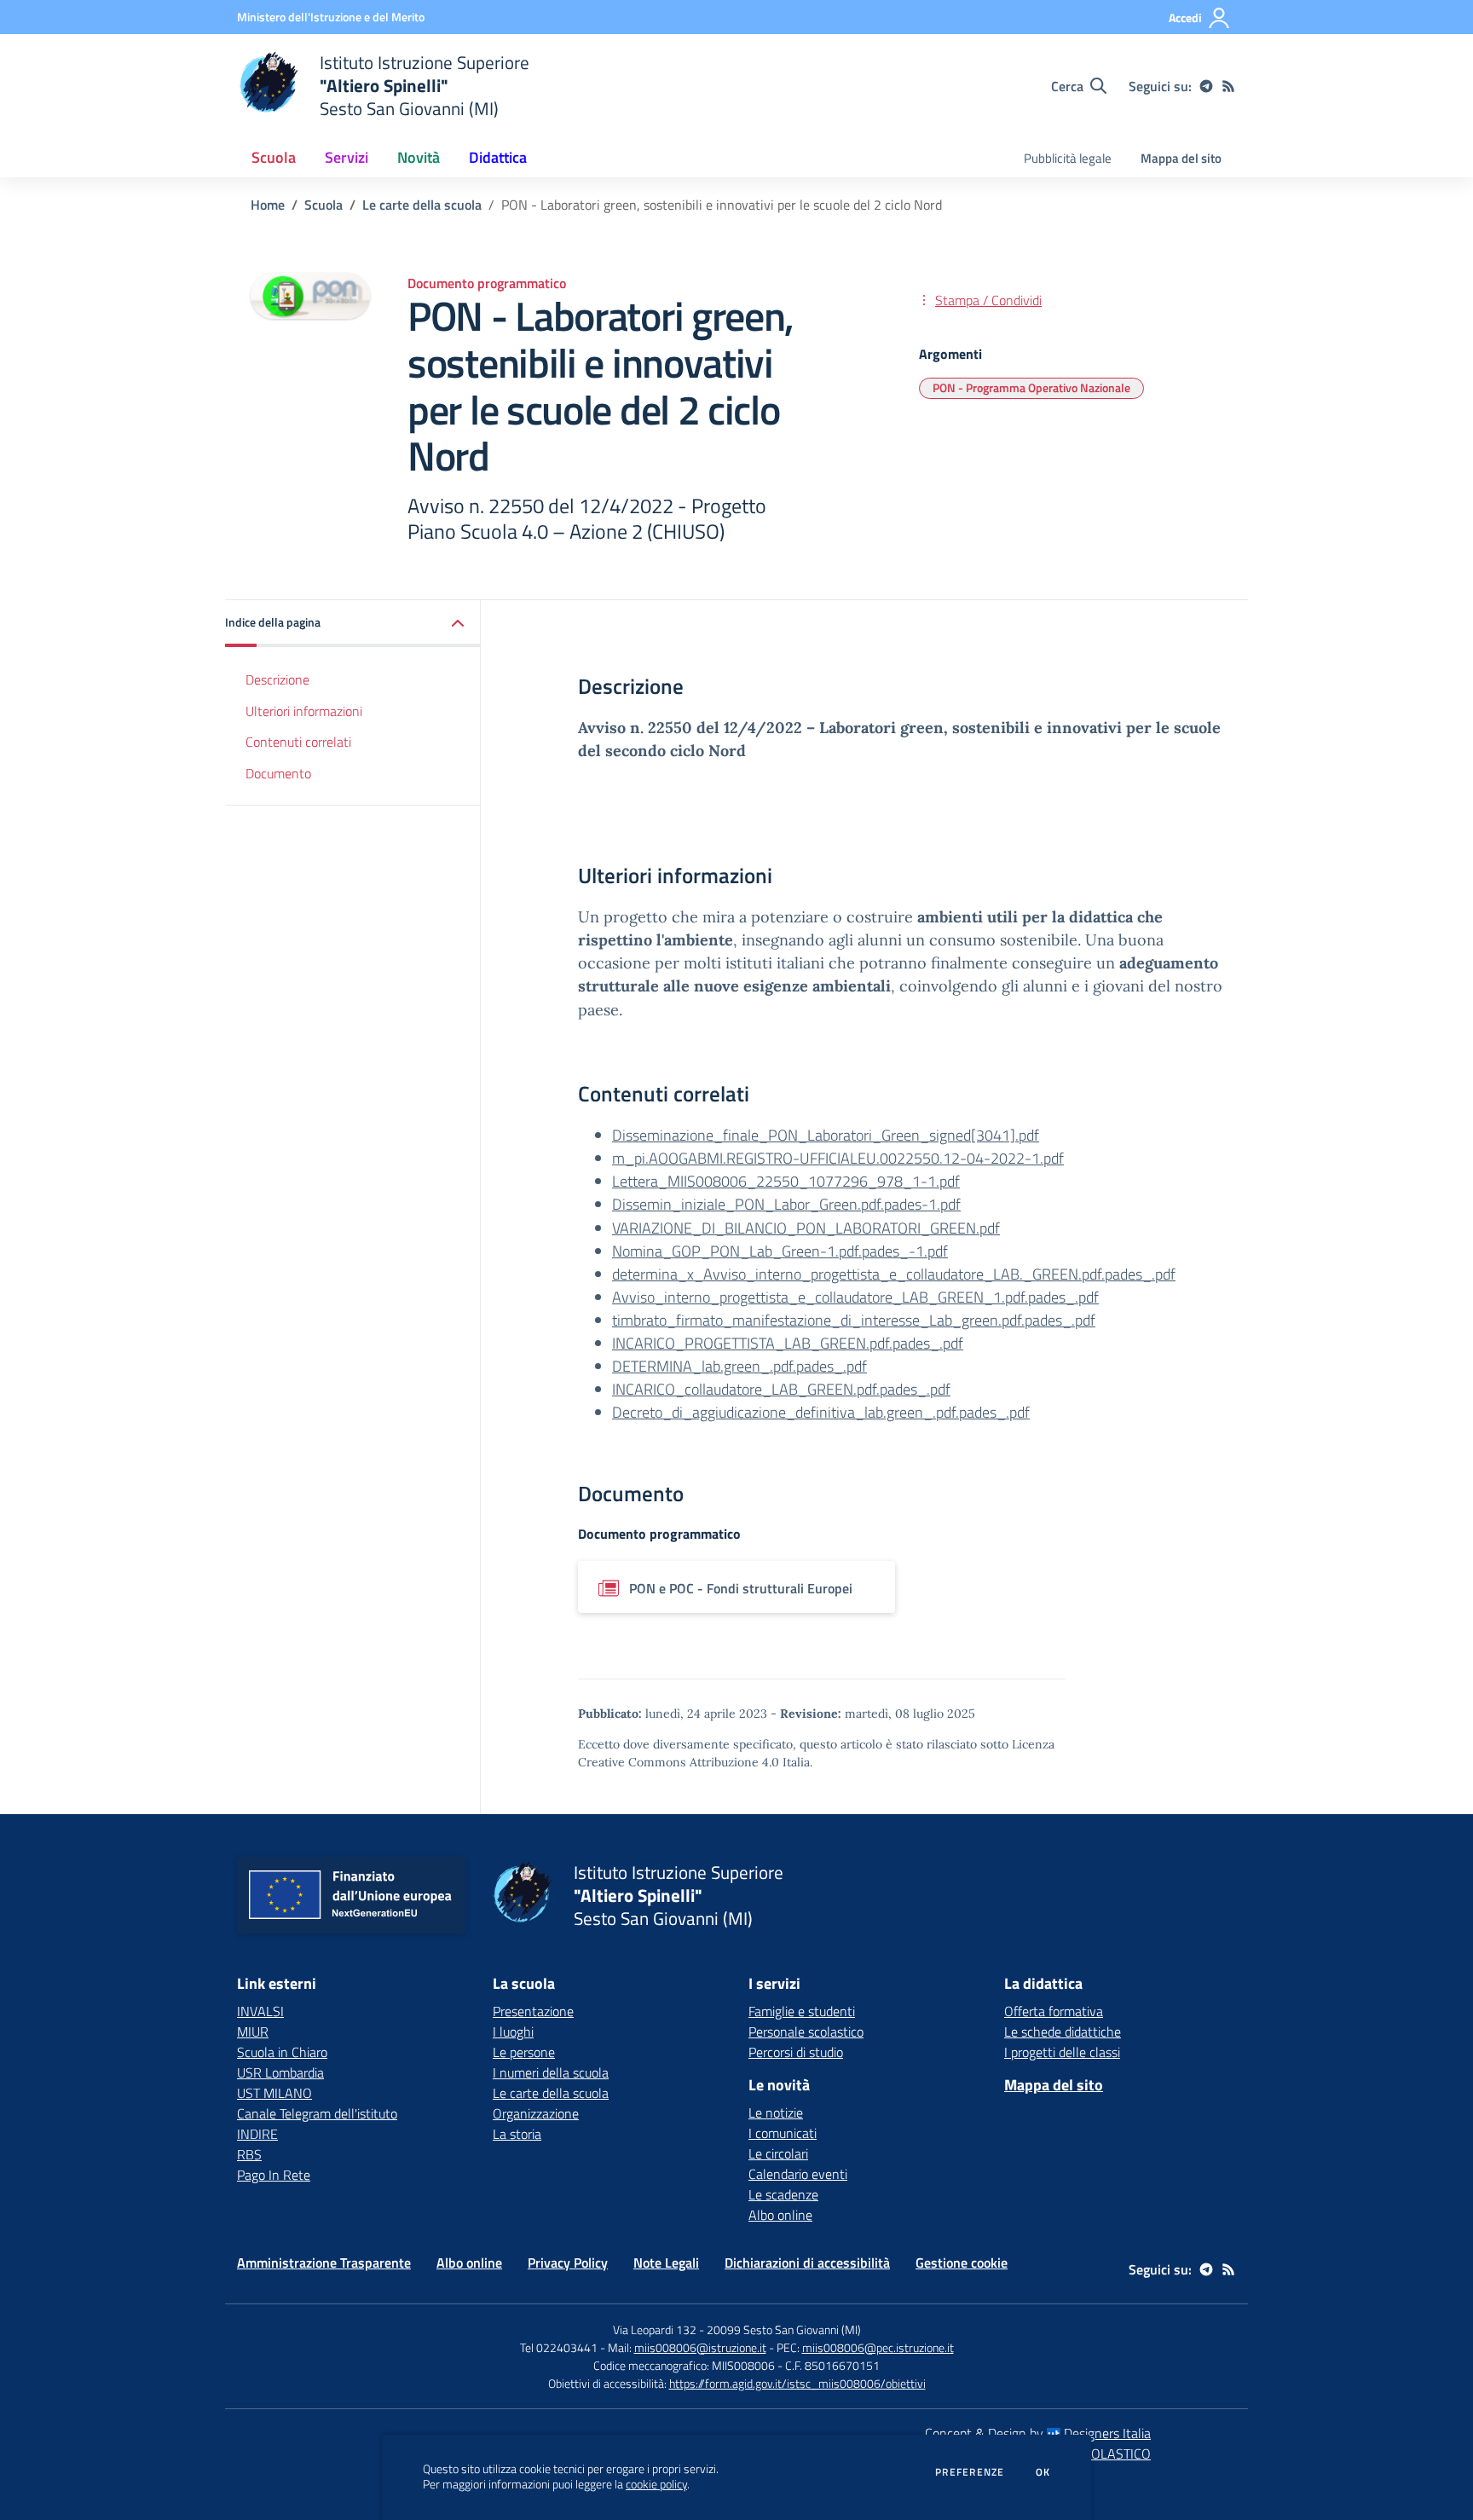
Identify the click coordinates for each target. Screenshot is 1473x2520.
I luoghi (513, 2032)
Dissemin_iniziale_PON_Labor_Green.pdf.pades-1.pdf (786, 1204)
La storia (517, 2134)
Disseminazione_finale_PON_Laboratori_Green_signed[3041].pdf (826, 1135)
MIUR (253, 2032)
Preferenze (970, 2472)
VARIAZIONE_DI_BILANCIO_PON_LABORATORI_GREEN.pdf (806, 1228)
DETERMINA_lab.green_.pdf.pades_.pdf (739, 1366)
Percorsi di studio (796, 2052)
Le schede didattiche (1063, 2032)
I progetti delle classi (1062, 2052)
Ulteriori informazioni (304, 711)
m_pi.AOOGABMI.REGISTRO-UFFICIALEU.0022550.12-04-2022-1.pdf (838, 1158)
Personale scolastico (806, 2032)
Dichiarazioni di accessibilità (807, 2263)
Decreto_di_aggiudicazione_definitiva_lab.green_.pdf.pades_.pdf (821, 1412)
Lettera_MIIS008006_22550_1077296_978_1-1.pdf (786, 1181)
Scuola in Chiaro (282, 2052)
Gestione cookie (962, 2263)
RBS (249, 2154)
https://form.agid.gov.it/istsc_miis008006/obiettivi (797, 2383)
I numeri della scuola (551, 2072)
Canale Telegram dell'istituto (317, 2113)
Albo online (780, 2215)
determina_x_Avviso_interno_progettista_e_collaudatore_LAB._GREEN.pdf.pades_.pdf (894, 1274)
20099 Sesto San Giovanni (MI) (784, 2329)
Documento (278, 773)
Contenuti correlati (298, 742)
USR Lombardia (280, 2072)
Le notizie (776, 2113)
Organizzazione (536, 2113)
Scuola (323, 205)
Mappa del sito (1181, 158)
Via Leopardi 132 (655, 2329)
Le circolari (778, 2153)
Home (268, 205)
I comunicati (783, 2133)
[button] (353, 624)
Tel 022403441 (559, 2347)
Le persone (524, 2052)
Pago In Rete (274, 2175)
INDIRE (257, 2134)
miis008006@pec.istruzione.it (878, 2347)
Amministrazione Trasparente (324, 2263)
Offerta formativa (1054, 2011)
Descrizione (277, 679)
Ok (1043, 2472)
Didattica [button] (498, 157)
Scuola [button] (274, 157)
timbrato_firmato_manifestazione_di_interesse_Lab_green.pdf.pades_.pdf (854, 1320)
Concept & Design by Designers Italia (1038, 2433)
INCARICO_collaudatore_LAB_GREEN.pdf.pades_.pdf (781, 1389)
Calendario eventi (798, 2174)
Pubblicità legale (1068, 158)
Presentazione (533, 2011)
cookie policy (656, 2484)
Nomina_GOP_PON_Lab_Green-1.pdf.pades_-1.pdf (780, 1251)
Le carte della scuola (422, 205)
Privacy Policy (568, 2263)
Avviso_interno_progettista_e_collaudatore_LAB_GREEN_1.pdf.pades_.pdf (855, 1297)
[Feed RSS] (1228, 86)
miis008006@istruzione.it (700, 2347)
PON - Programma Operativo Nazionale (1031, 387)
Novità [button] (419, 157)
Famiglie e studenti (802, 2011)
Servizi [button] (347, 157)
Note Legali (666, 2263)
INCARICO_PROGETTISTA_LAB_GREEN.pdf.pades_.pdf (788, 1343)
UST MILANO (274, 2093)
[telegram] (1206, 86)
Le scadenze (783, 2194)
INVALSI (260, 2011)
